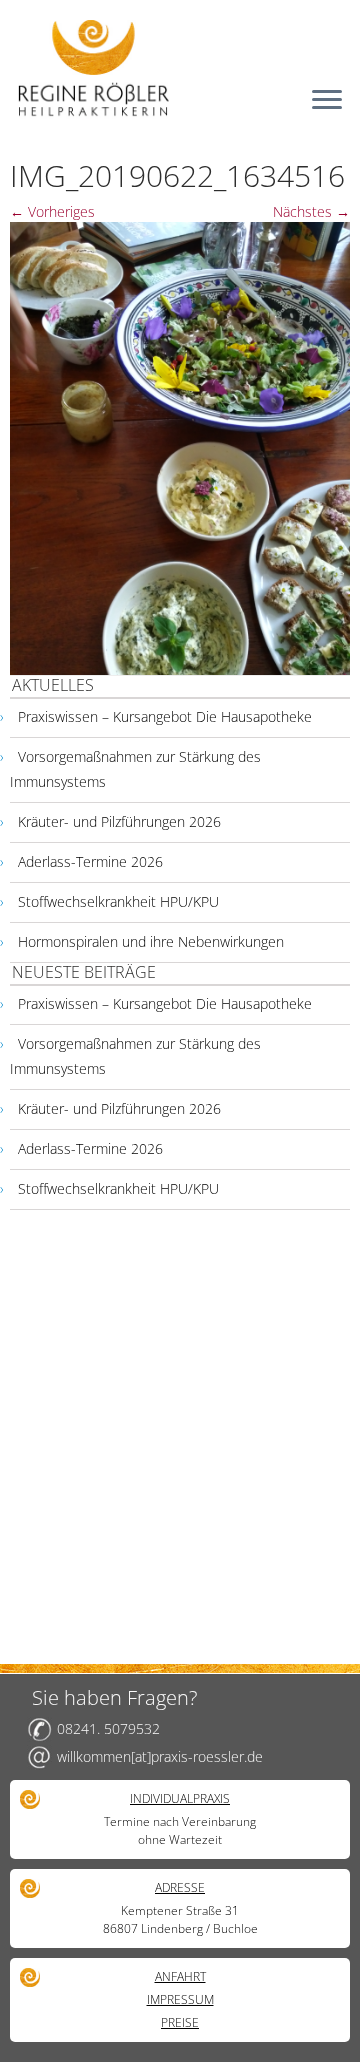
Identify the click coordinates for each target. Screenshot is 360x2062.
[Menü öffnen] (327, 101)
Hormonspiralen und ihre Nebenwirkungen (151, 941)
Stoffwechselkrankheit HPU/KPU (118, 901)
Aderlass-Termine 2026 (90, 861)
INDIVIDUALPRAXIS (180, 1798)
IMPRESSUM (180, 1999)
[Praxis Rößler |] (180, 67)
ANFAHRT (180, 1976)
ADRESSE (180, 1887)
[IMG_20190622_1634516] (180, 446)
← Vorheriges (52, 211)
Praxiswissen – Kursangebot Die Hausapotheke (165, 716)
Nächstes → (311, 211)
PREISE (180, 2022)
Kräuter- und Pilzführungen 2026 (119, 821)
